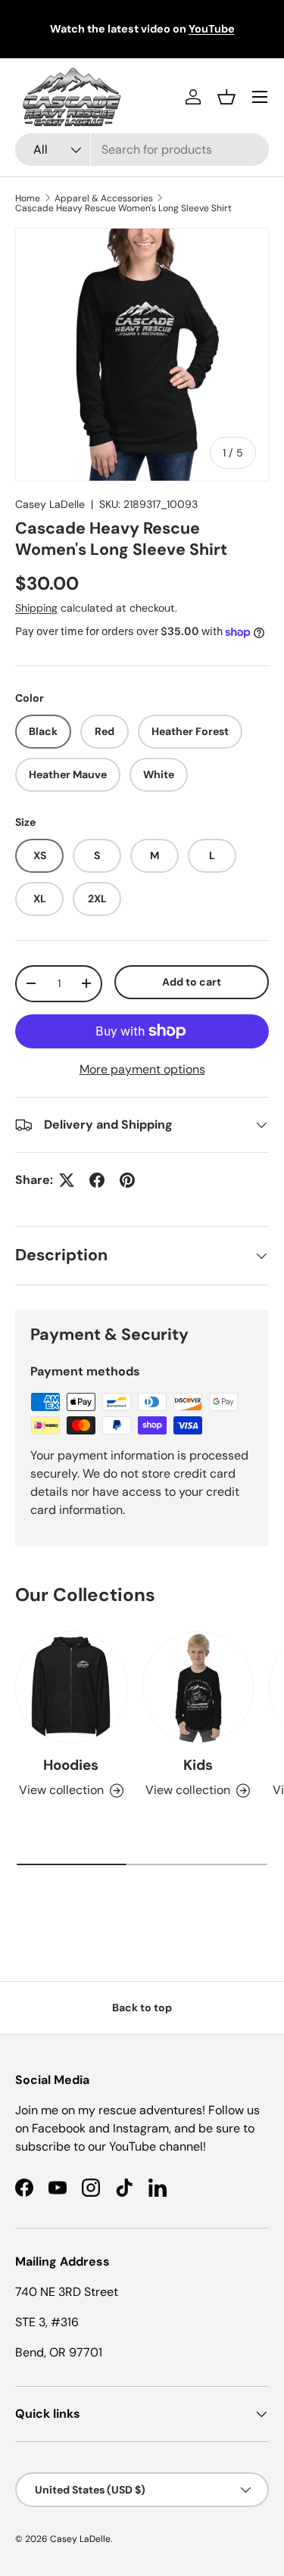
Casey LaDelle (50, 504)
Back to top (142, 2008)
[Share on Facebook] (97, 1180)
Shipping (36, 608)
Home (28, 198)
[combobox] (142, 150)
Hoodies (71, 1765)
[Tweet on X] (67, 1180)
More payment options (142, 1069)
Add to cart (192, 982)
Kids (198, 1765)
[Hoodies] (71, 1687)
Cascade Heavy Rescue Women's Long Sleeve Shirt (123, 208)
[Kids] (198, 1687)
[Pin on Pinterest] (127, 1180)
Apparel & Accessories (104, 198)
